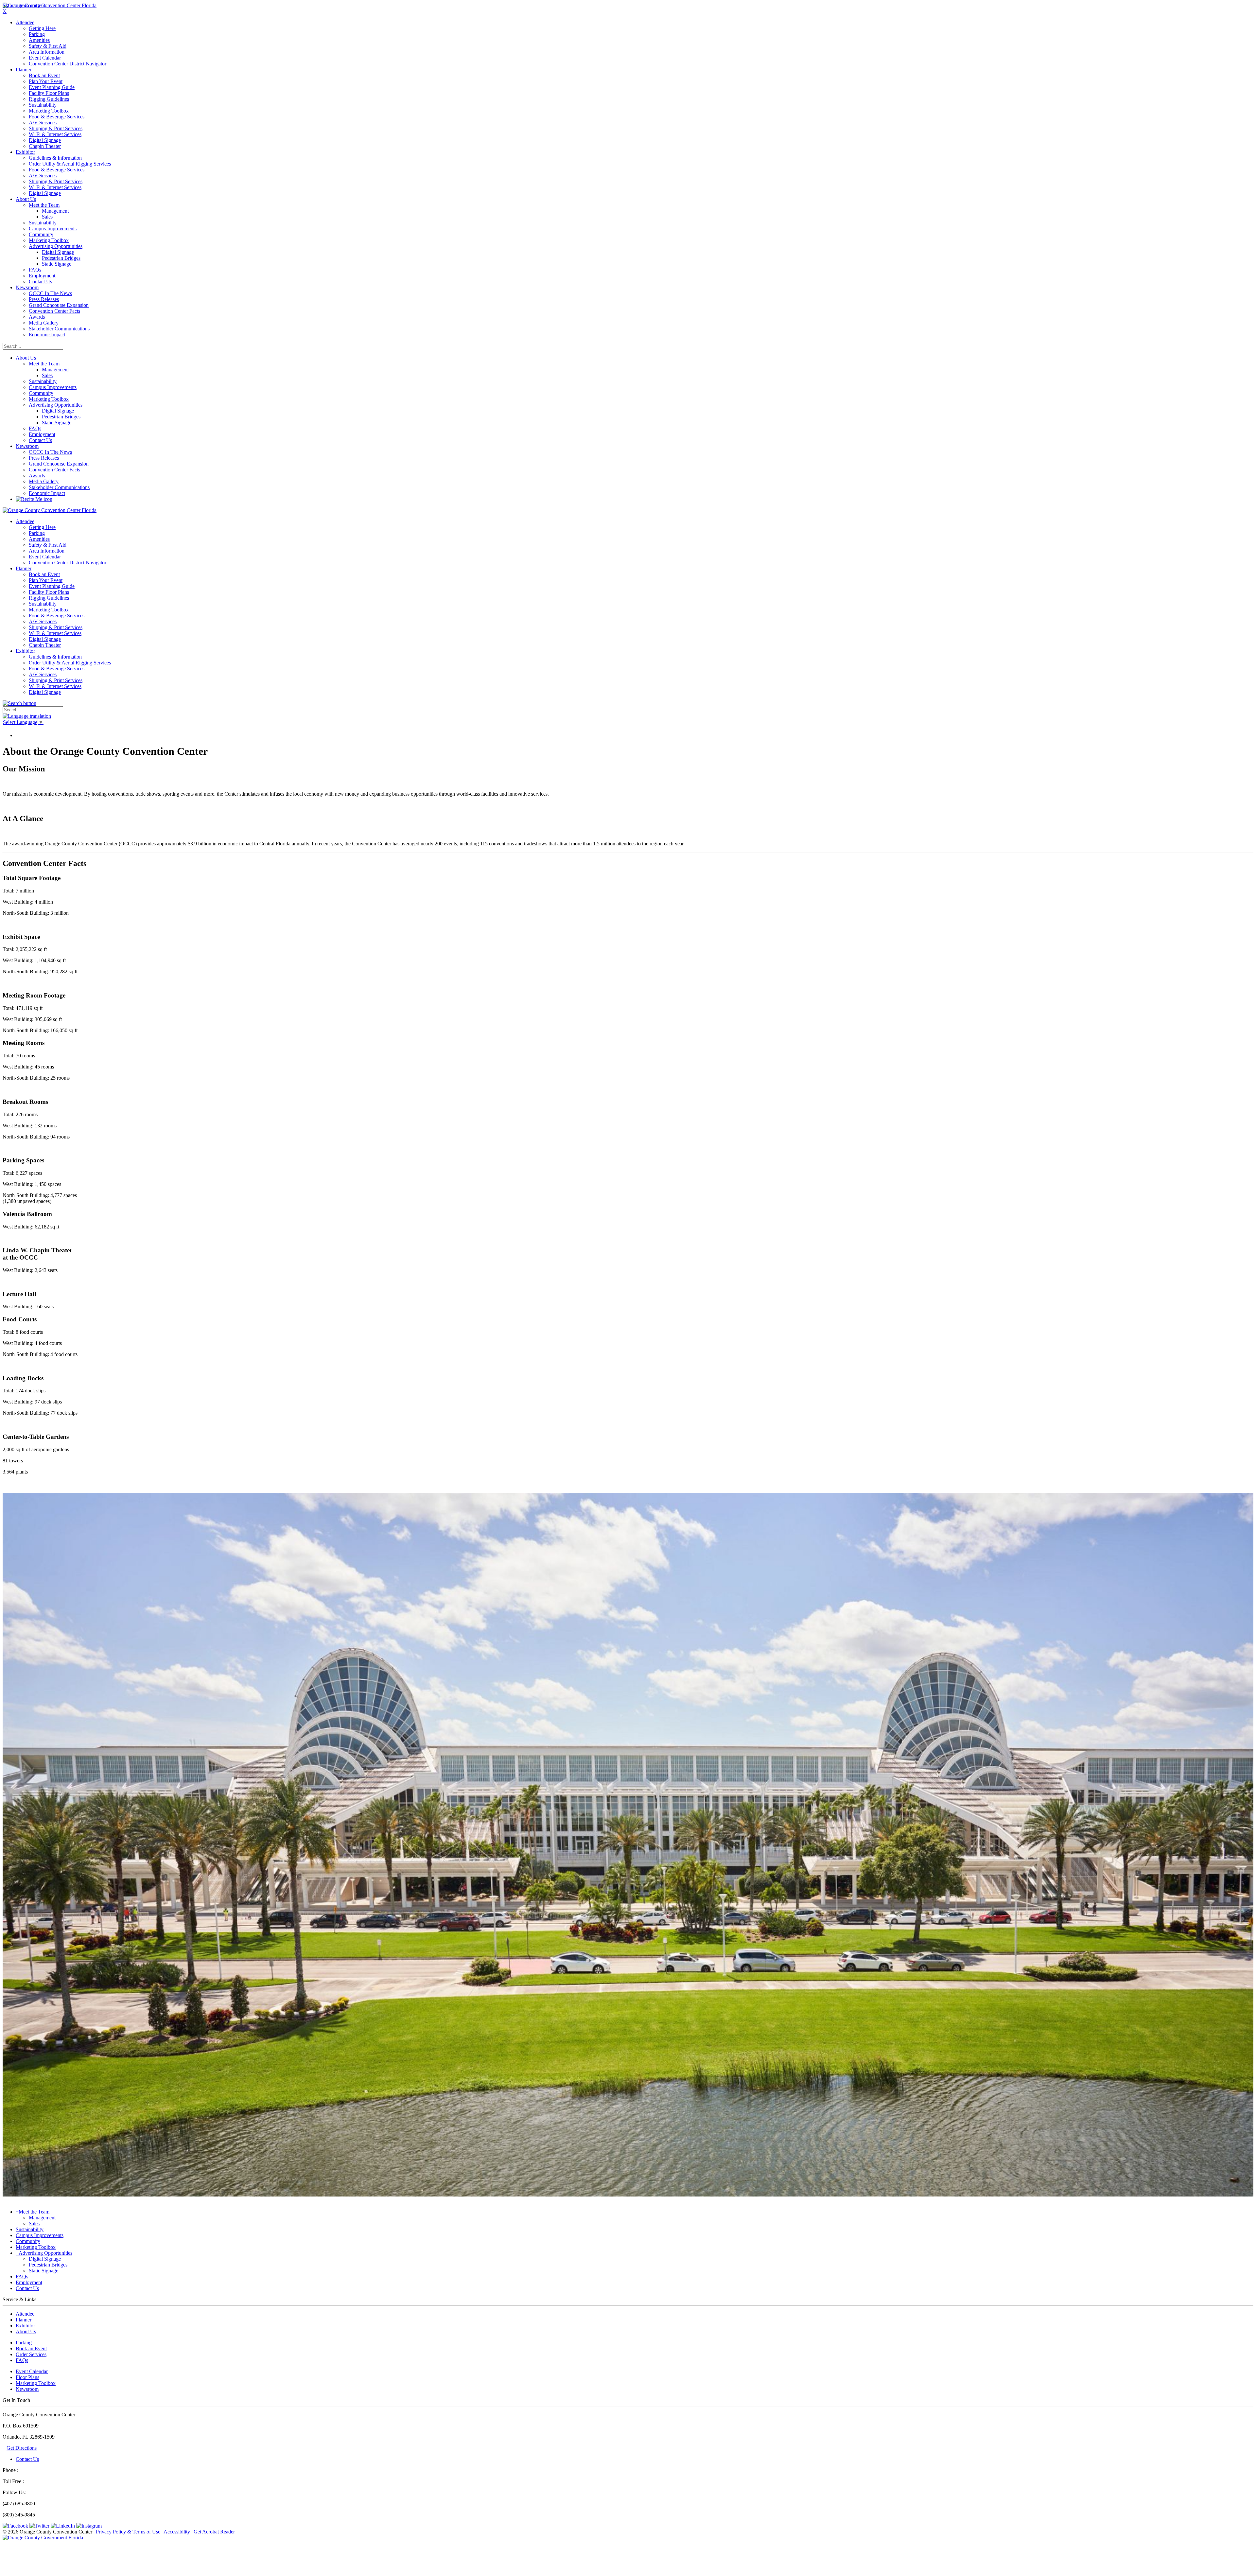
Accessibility (177, 2532)
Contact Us (27, 2459)
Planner (24, 2320)
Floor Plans (27, 2377)
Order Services (31, 2354)
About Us (26, 358)
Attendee (25, 2314)
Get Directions (22, 2448)
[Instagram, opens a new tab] (89, 2526)
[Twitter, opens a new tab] (39, 2526)
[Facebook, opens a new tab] (15, 2526)
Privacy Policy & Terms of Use (128, 2532)
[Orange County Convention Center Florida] (50, 5)
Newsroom (27, 446)
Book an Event (31, 2348)
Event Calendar (32, 2371)
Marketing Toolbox (36, 2383)
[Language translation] (27, 716)
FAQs (22, 2360)
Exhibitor (25, 2326)
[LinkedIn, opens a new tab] (63, 2526)
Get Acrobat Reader (214, 2532)
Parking (24, 2343)
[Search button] (19, 703)
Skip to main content (24, 5)
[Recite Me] (34, 499)
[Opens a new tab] (43, 2538)
